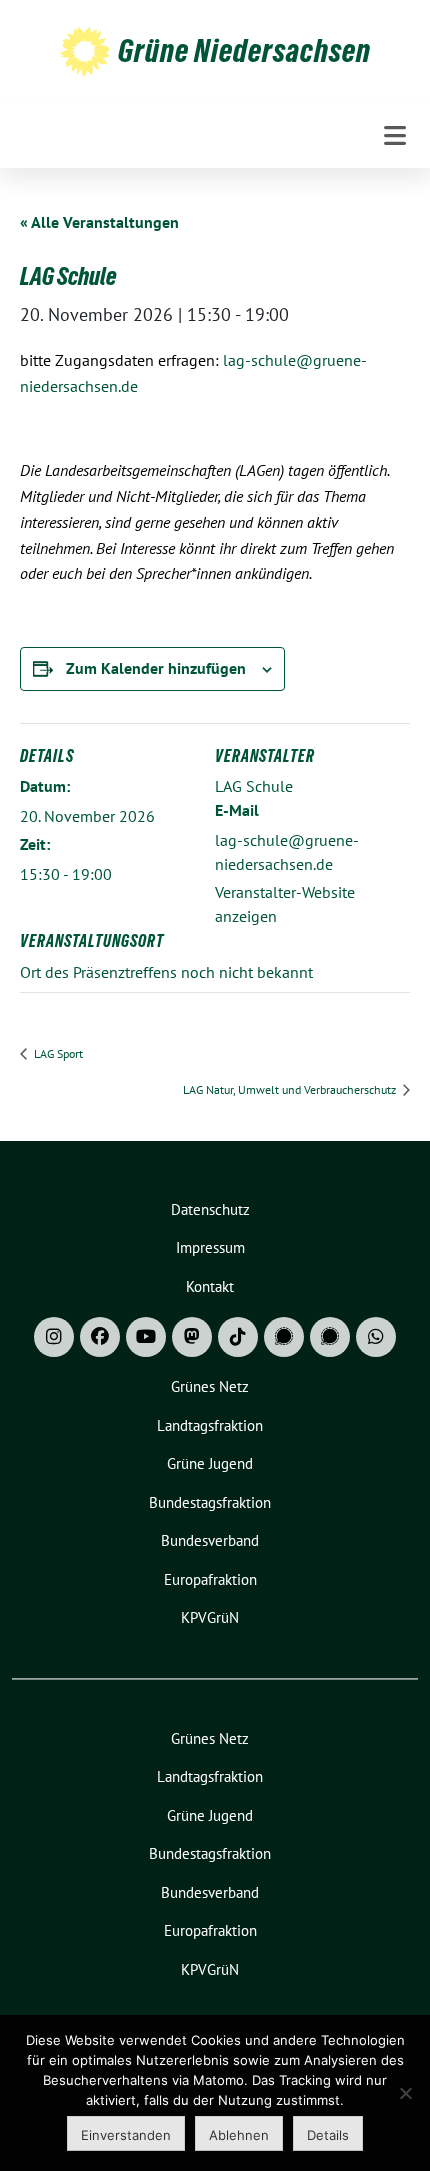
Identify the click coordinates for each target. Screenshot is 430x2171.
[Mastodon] (192, 1337)
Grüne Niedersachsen (244, 51)
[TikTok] (238, 1337)
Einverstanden (126, 2135)
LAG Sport (57, 1053)
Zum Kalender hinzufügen (156, 668)
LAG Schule (254, 786)
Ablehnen (239, 2135)
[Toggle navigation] (395, 135)
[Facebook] (100, 1337)
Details (328, 2135)
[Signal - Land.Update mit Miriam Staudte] (330, 1337)
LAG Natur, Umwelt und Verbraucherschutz (291, 1089)
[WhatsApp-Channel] (376, 1337)
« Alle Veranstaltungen (99, 222)
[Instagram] (54, 1337)
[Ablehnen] (405, 2093)
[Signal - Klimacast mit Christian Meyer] (284, 1337)
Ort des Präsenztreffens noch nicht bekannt (166, 972)
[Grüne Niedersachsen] (85, 50)
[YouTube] (146, 1337)
